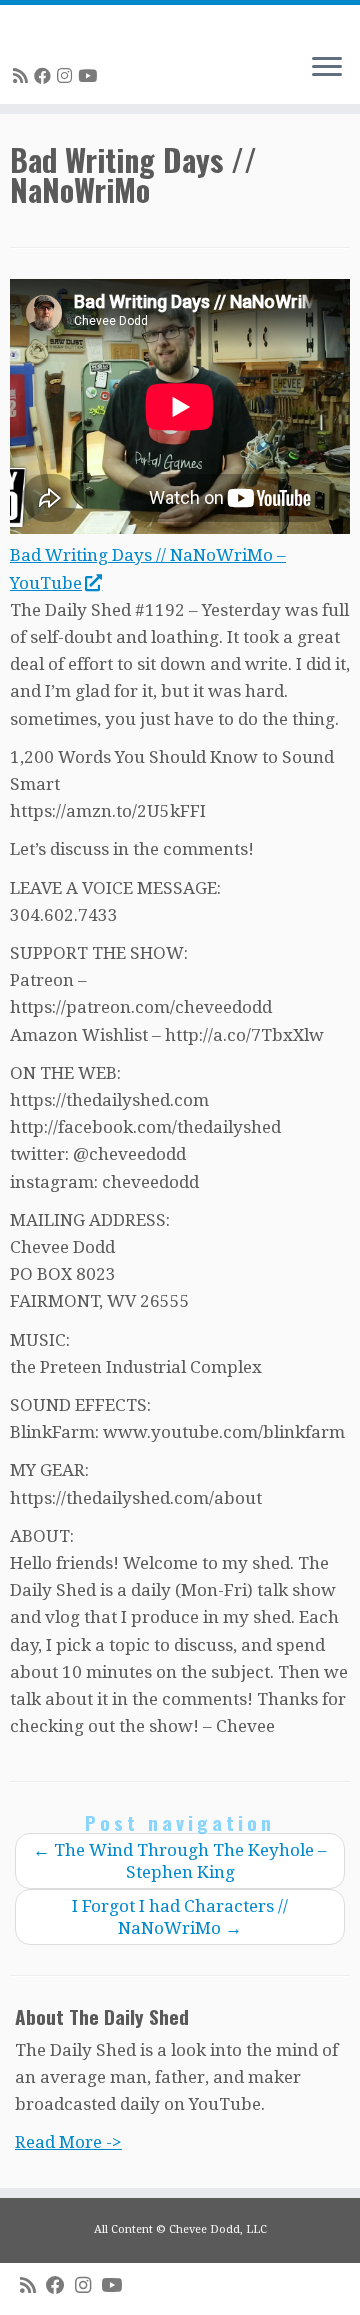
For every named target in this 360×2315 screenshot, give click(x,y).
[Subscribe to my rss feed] (23, 76)
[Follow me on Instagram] (67, 76)
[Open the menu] (327, 68)
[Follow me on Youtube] (90, 76)
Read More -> (68, 2142)
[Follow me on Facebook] (45, 76)
